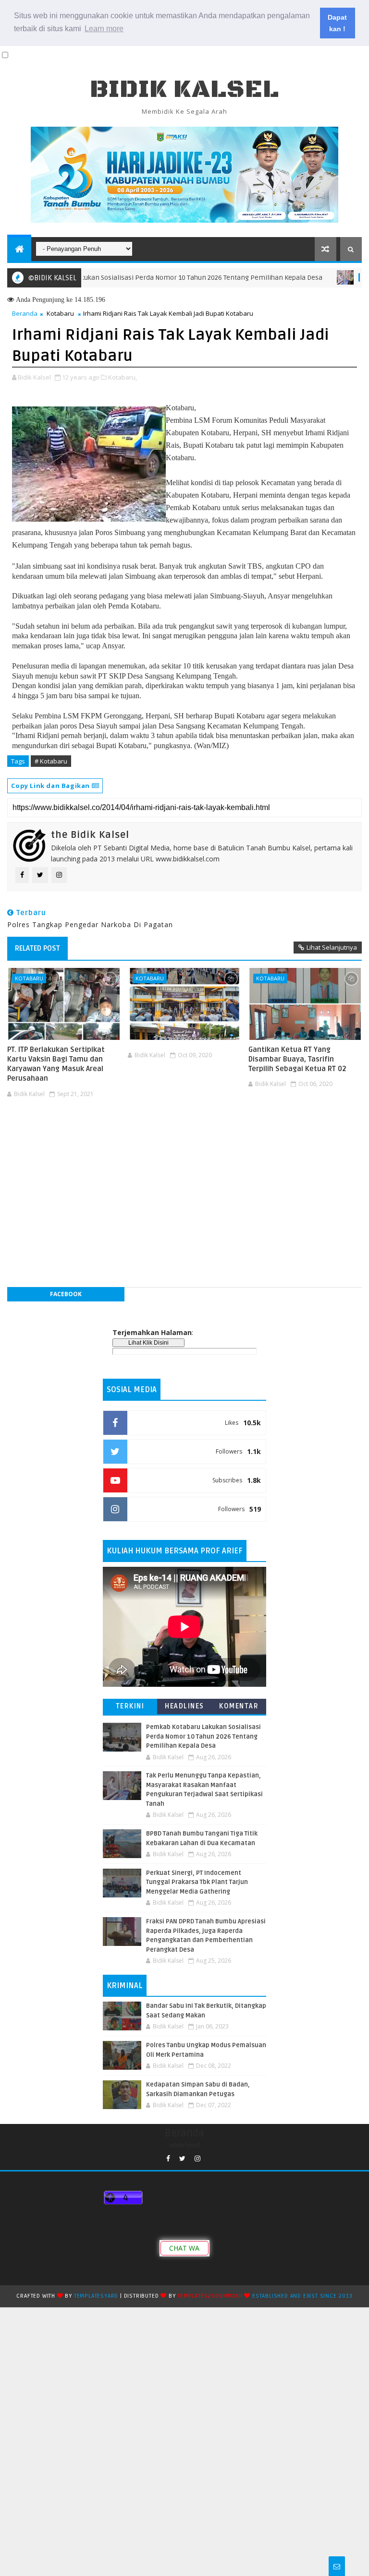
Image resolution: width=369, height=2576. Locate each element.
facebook (66, 1294)
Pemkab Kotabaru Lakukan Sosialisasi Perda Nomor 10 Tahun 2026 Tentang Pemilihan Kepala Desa (203, 1736)
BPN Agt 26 (344, 277)
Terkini (130, 1706)
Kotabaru (60, 313)
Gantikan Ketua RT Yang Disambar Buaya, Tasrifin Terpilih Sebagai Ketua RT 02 (297, 1059)
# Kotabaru (51, 761)
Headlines (184, 1706)
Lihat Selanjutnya (332, 947)
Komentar (239, 1706)
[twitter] (182, 2159)
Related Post (37, 948)
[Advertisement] (184, 1131)
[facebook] (168, 2159)
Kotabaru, (123, 377)
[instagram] (197, 2159)
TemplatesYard (96, 2296)
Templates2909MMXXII (210, 2296)
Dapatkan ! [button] (337, 23)
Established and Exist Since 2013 (302, 2296)
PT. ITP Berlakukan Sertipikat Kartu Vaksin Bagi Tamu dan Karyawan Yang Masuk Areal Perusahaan (56, 1064)
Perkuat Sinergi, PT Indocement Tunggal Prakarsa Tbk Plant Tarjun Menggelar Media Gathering (197, 1882)
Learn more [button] (104, 29)
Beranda (25, 313)
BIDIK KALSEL (184, 89)
